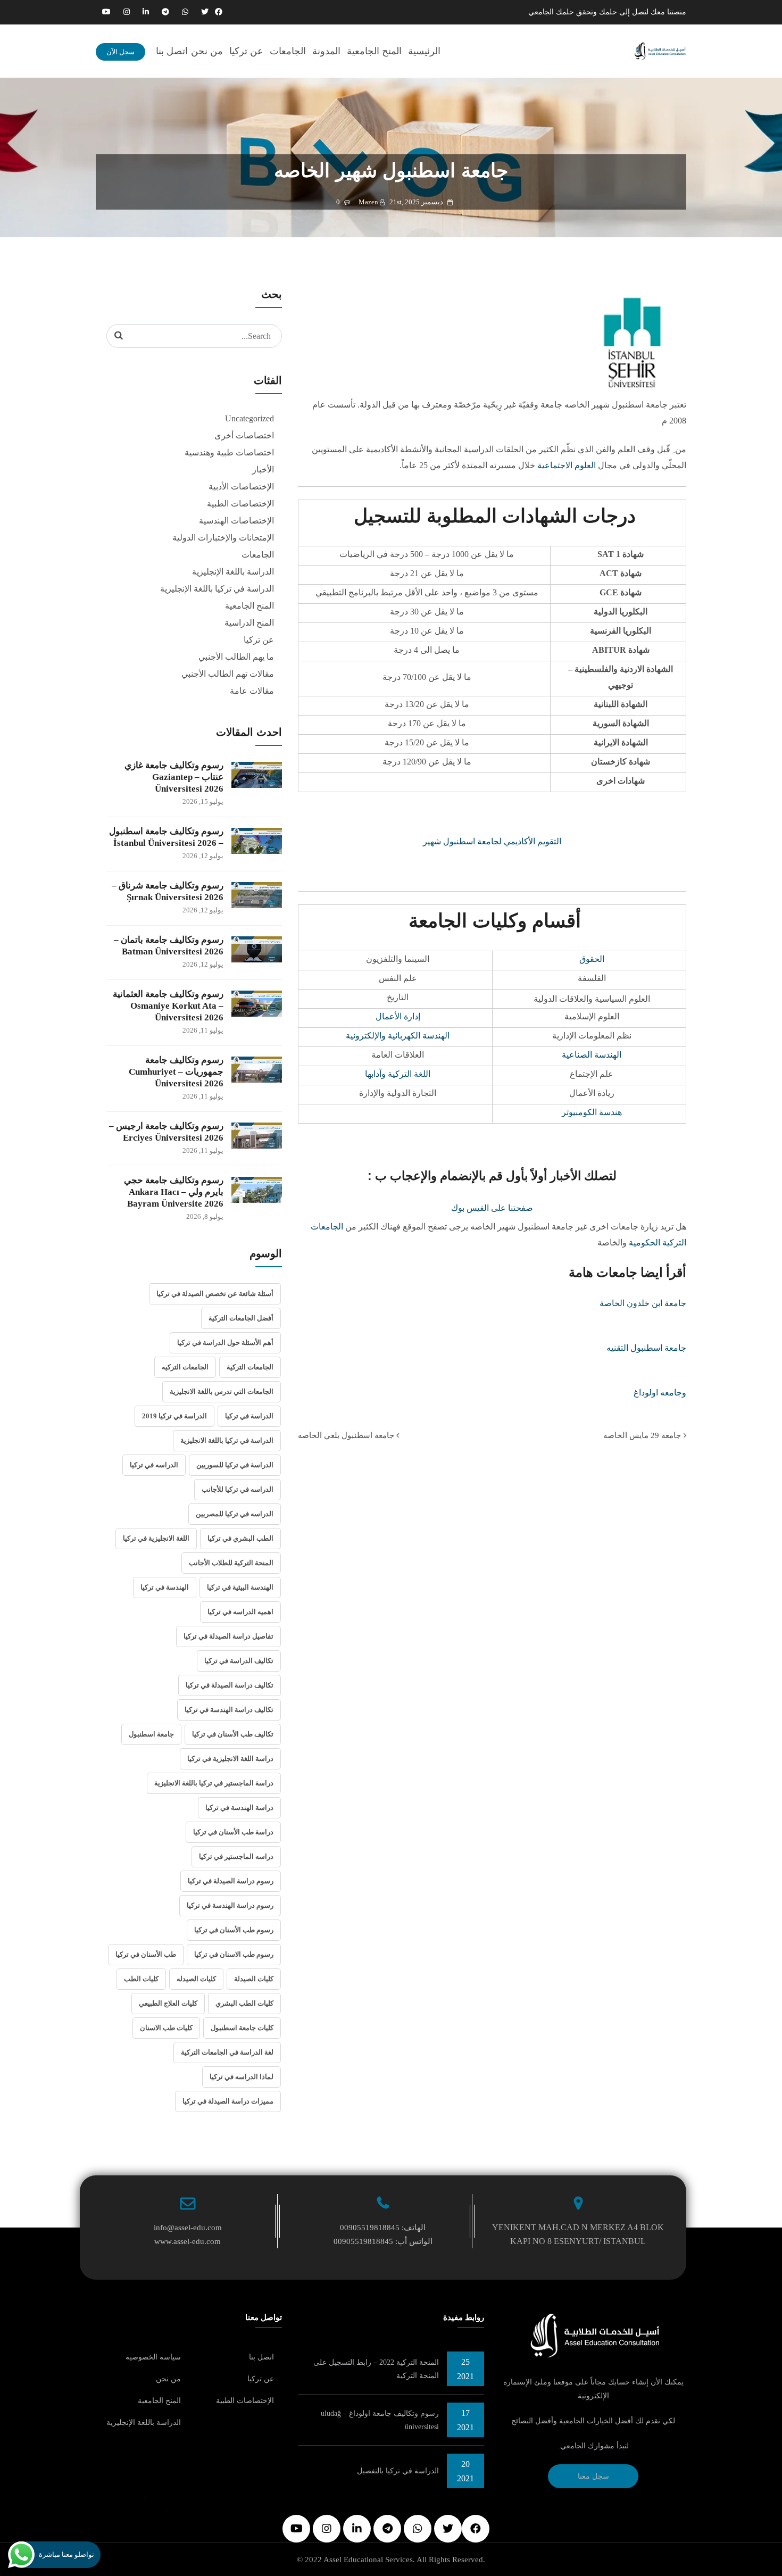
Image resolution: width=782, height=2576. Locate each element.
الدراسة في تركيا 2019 (174, 1416)
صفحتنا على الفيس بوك (492, 1208)
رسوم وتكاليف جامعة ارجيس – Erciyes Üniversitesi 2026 (166, 1132)
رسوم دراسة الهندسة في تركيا (230, 1905)
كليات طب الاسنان (166, 2028)
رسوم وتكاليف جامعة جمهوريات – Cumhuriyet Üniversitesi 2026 (176, 1072)
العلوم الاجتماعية (567, 465)
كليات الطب (141, 1979)
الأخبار (263, 470)
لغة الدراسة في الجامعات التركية (227, 2052)
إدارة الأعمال (398, 1016)
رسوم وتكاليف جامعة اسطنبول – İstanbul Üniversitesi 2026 (166, 837)
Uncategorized (249, 418)
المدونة (326, 51)
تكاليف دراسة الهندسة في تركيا (229, 1710)
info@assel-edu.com (188, 2228)
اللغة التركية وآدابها (398, 1074)
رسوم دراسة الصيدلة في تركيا (231, 1881)
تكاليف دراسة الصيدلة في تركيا (230, 1685)
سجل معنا (593, 2476)
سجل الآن (120, 52)
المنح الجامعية (374, 51)
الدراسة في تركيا (249, 1416)
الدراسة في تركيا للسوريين (235, 1465)
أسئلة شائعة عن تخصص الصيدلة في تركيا (215, 1294)
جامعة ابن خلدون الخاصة (643, 1303)
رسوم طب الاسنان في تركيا (234, 1954)
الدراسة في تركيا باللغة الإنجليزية (217, 589)
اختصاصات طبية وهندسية (229, 452)
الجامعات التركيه (185, 1367)
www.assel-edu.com (188, 2241)
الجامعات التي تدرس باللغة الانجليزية (222, 1391)
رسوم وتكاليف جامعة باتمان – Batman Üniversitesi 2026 (169, 946)
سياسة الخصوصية (153, 2357)
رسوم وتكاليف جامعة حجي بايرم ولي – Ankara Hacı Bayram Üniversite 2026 (174, 1192)
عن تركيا (246, 51)
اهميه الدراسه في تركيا (240, 1612)
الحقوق (592, 959)
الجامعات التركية (250, 1367)
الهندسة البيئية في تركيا (240, 1587)
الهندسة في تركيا (165, 1587)
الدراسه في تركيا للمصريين (235, 1514)
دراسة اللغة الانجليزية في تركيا (230, 1759)
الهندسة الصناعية (592, 1055)
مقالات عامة (252, 691)
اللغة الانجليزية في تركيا (156, 1538)
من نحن (207, 51)
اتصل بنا (172, 51)
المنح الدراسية (249, 623)
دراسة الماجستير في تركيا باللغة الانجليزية (214, 1783)
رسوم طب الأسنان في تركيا (234, 1930)
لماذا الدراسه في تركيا (242, 2077)
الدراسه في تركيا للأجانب (238, 1489)
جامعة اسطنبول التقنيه (646, 1348)
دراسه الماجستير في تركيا (236, 1856)
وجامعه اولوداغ (660, 1393)
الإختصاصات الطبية (240, 504)
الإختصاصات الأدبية (241, 487)
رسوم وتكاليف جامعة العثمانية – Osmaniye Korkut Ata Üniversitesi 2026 (168, 1006)
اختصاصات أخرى (244, 435)
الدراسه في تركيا (154, 1465)
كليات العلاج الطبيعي (168, 2003)
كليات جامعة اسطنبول (242, 2028)
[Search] (119, 336)
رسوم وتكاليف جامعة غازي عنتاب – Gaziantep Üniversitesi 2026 (174, 777)
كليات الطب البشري (244, 2003)
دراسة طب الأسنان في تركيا (233, 1832)
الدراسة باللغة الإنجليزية (233, 572)
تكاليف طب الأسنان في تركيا (233, 1734)
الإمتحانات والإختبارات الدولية (223, 538)
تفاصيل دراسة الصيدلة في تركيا (228, 1636)
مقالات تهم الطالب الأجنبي (228, 674)
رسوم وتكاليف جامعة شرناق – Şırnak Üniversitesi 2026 (168, 891)
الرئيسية (424, 51)
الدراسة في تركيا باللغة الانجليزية (227, 1440)
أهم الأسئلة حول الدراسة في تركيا (225, 1343)
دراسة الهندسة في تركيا (239, 1808)
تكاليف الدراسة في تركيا (239, 1661)
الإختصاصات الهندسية (236, 521)
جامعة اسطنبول (151, 1734)
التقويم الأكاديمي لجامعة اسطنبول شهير (492, 841)
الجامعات (288, 51)
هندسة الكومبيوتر (592, 1112)
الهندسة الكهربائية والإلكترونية (398, 1036)
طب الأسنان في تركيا (146, 1954)
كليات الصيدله (196, 1979)
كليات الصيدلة (254, 1979)
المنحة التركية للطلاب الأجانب (231, 1563)
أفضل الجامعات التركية (241, 1318)
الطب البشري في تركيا (240, 1538)
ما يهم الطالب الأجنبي (236, 657)
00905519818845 (370, 2228)
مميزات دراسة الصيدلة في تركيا (228, 2101)
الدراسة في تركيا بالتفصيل (398, 2471)
